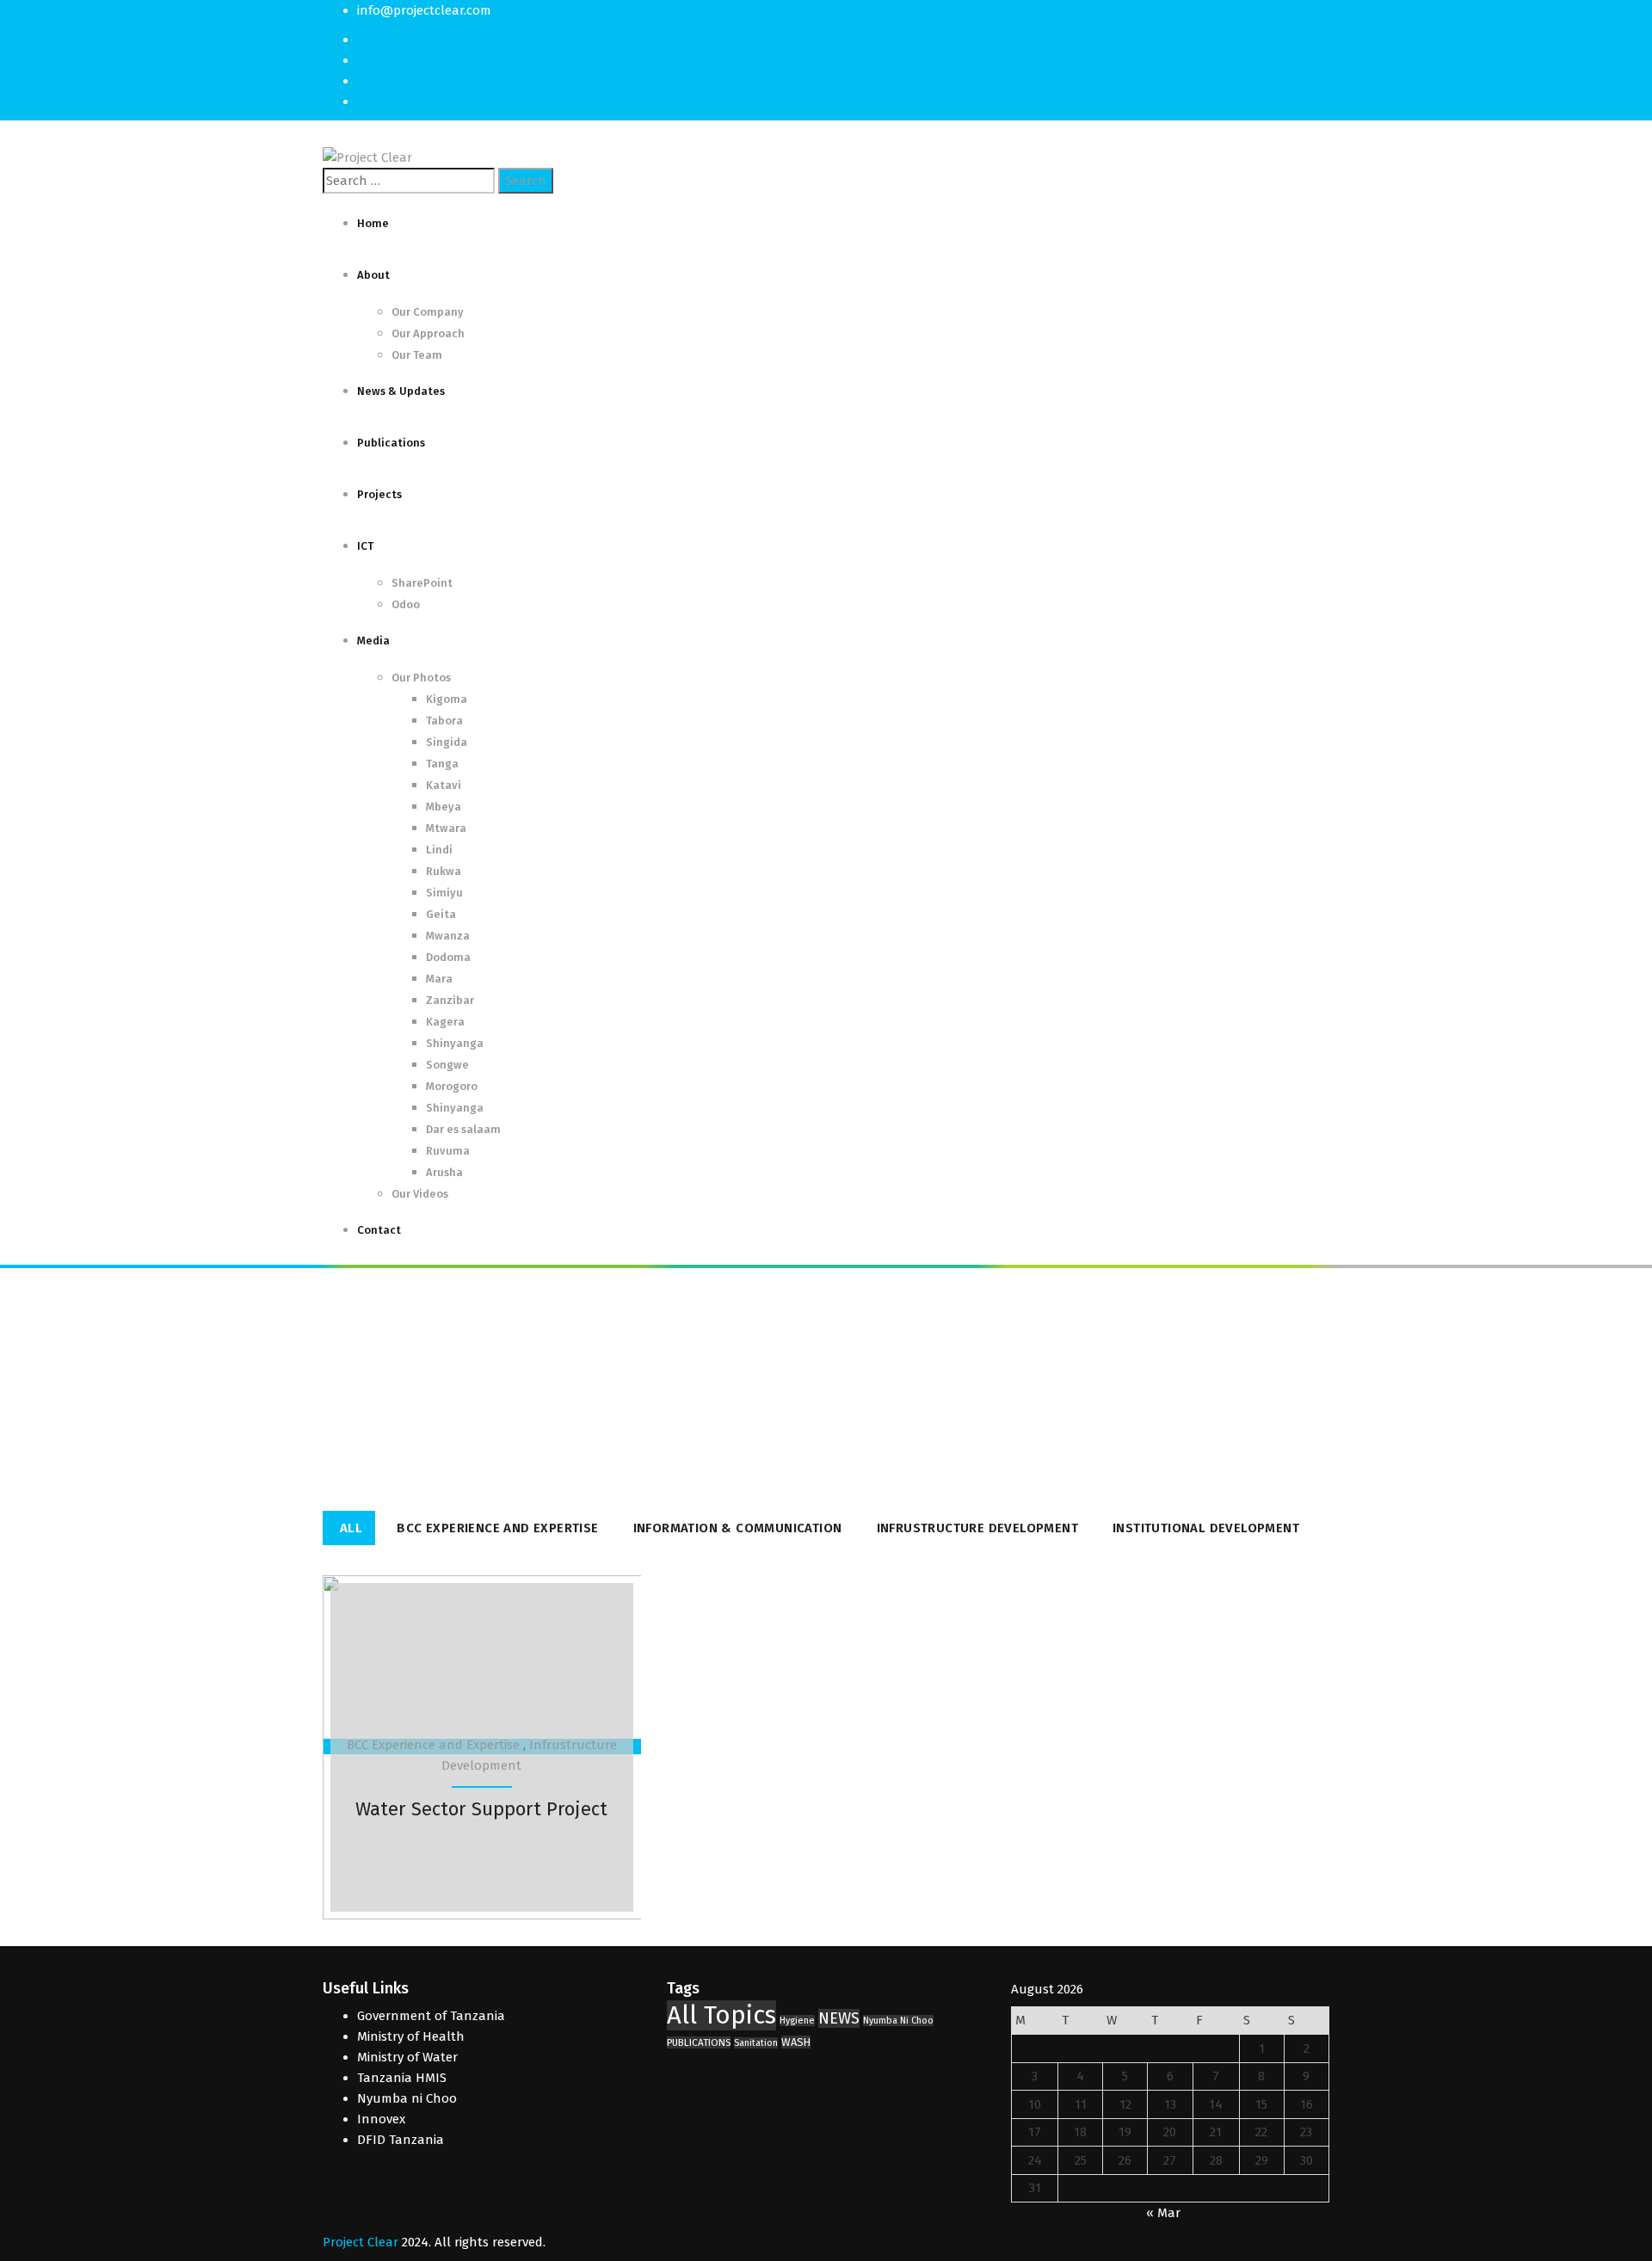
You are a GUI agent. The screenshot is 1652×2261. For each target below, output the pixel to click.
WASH (796, 2042)
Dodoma (448, 957)
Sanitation (756, 2043)
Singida (447, 742)
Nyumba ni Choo (407, 2098)
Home (373, 223)
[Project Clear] (367, 157)
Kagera (445, 1022)
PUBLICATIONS (699, 2042)
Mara (439, 979)
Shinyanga (455, 1043)
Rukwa (444, 871)
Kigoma (447, 699)
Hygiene (797, 2021)
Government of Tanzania (431, 2016)
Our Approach (428, 333)
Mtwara (446, 828)
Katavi (444, 785)
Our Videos (420, 1194)
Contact (379, 1230)
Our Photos (421, 678)
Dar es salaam (463, 1129)
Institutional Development (1206, 1528)
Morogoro (452, 1086)
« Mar (1163, 2213)
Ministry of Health (411, 2036)
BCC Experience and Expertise (497, 1528)
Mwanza (448, 936)
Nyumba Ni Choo (898, 2021)
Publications (391, 443)
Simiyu (444, 893)
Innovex (381, 2119)
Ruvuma (448, 1151)
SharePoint (422, 583)
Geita (441, 914)
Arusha (444, 1172)
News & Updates (401, 391)
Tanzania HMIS (402, 2078)
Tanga (442, 764)
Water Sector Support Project (481, 1809)
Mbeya (444, 807)
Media (373, 641)
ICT (365, 546)
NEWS (839, 2018)
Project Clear (361, 2242)
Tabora (444, 721)
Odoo (406, 604)
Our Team (417, 355)
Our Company (428, 312)
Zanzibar (450, 1000)
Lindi (439, 850)
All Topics (721, 2015)
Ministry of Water (407, 2057)
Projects (379, 494)
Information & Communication (738, 1528)
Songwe (447, 1065)
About (373, 275)
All (351, 1528)
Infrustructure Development (977, 1528)
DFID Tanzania (401, 2140)
